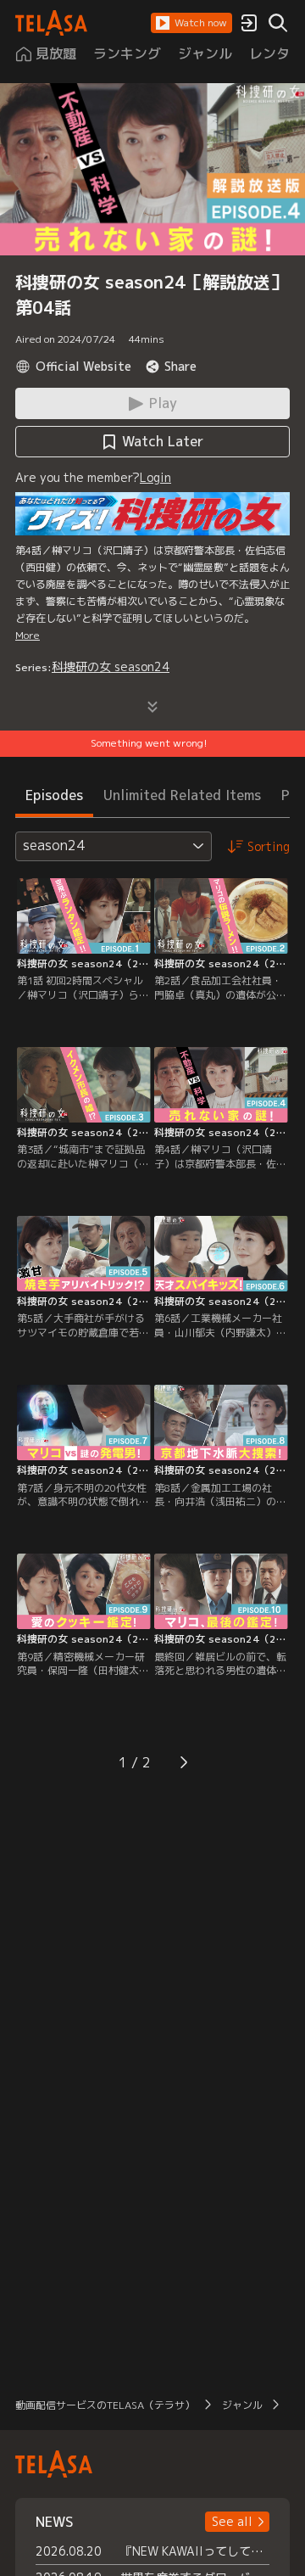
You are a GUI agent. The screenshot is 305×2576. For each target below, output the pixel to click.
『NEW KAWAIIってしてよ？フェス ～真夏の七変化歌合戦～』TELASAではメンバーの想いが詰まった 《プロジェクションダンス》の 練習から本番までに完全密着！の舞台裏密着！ (195, 2551)
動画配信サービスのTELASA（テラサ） (105, 2405)
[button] (191, 23)
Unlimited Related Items (182, 795)
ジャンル (242, 2405)
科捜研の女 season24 (111, 666)
